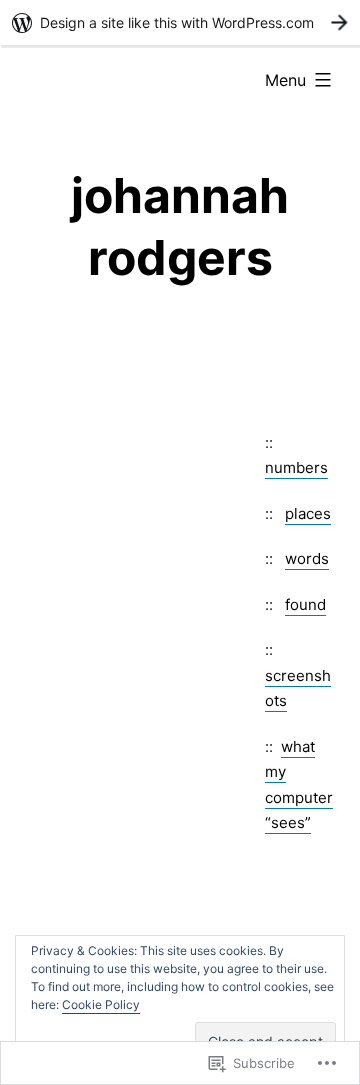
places (308, 513)
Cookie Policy (101, 1004)
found (305, 604)
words (307, 558)
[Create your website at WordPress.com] (180, 22)
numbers (296, 467)
